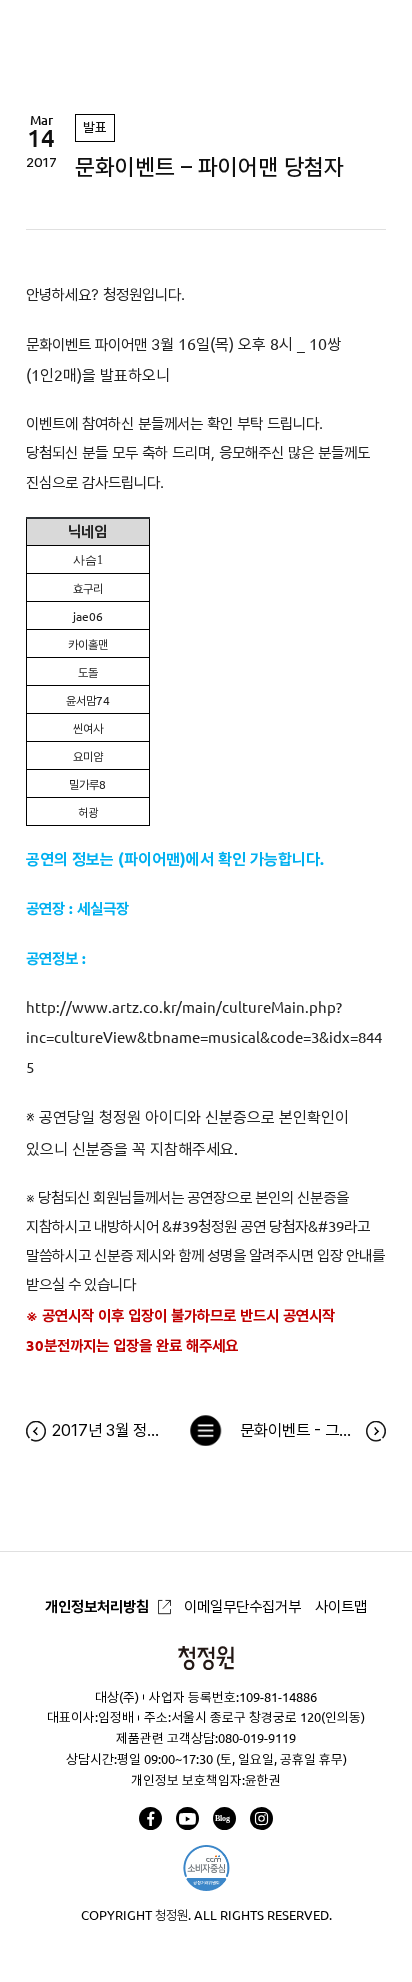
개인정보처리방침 (97, 1606)
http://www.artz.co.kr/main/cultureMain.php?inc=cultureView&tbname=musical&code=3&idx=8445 (204, 1037)
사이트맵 (341, 1606)
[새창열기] (150, 1818)
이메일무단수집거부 (242, 1606)
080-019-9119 (257, 1738)
